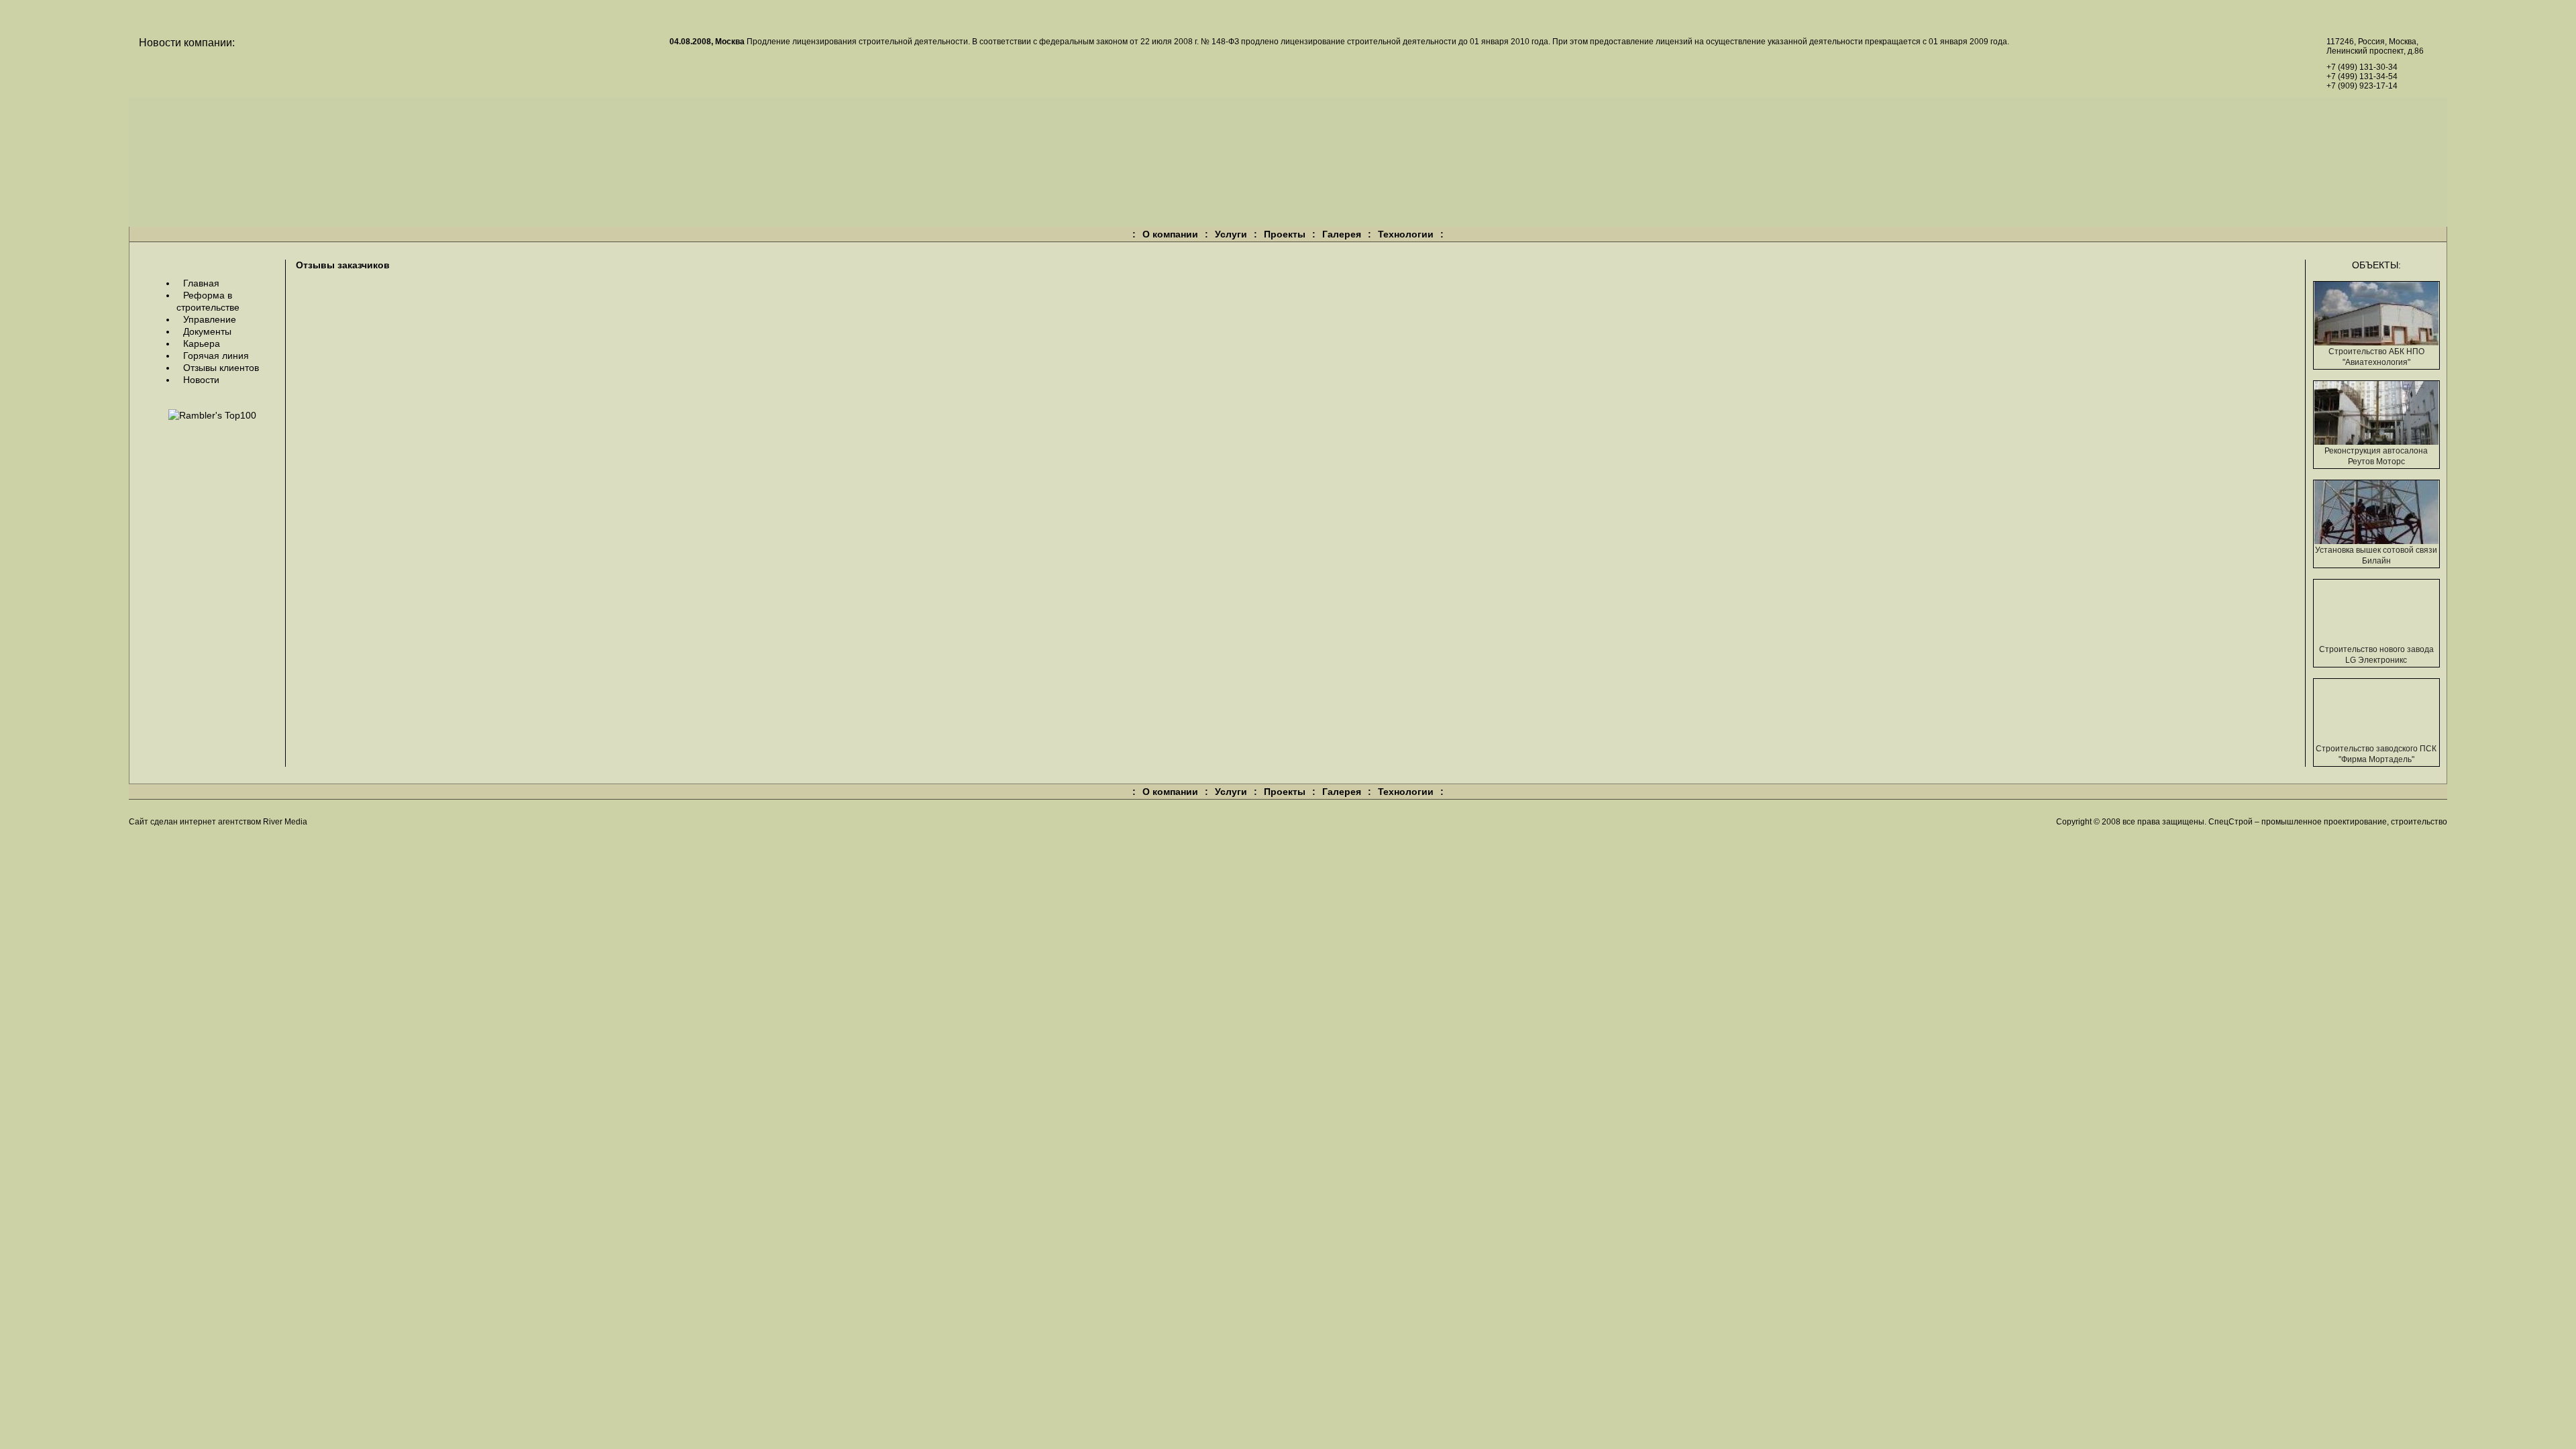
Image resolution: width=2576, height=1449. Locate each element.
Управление (210, 319)
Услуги (1231, 234)
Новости (201, 380)
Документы (207, 331)
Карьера (202, 343)
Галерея (1342, 234)
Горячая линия (216, 356)
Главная (201, 283)
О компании (1170, 234)
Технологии (1406, 234)
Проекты (1285, 234)
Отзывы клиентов (221, 368)
